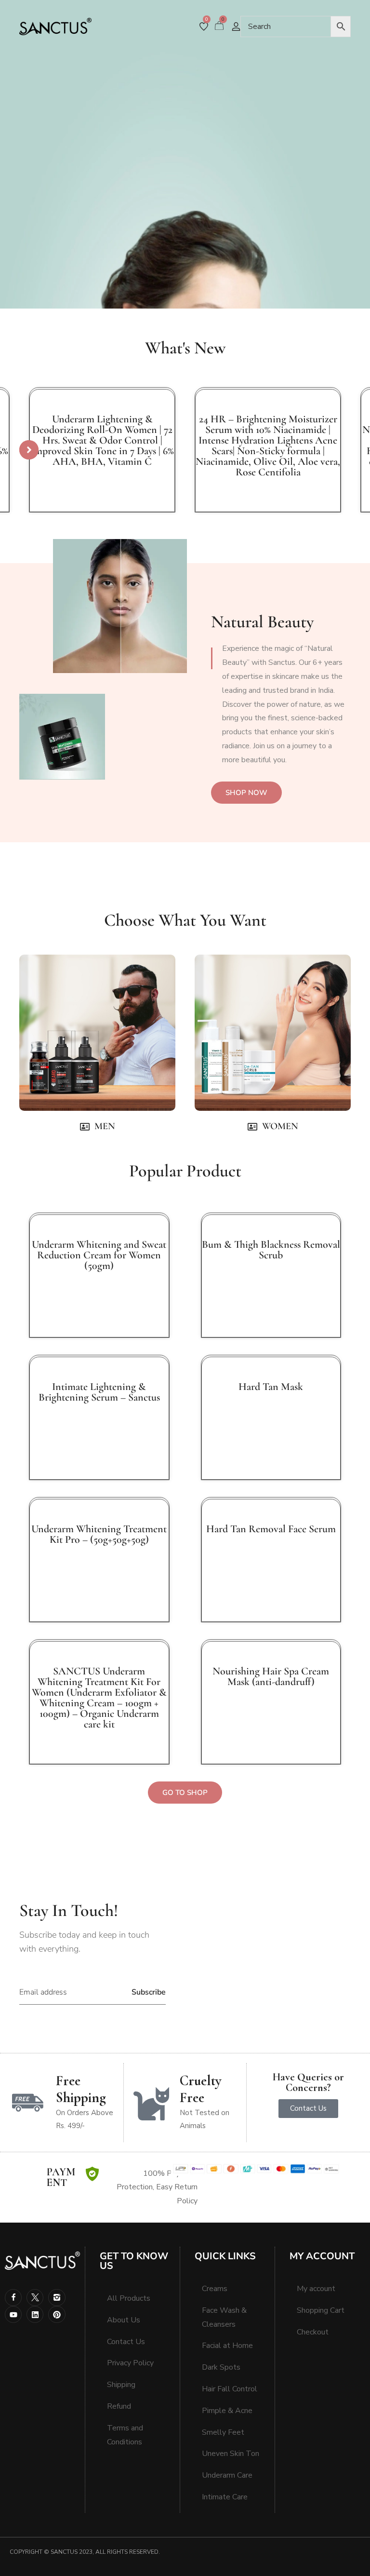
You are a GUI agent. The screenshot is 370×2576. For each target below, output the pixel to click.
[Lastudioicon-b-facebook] (13, 2298)
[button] (29, 450)
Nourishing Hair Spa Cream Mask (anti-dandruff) (271, 1676)
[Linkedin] (35, 2314)
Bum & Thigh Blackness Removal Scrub (271, 1250)
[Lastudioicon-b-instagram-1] (57, 2298)
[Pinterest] (57, 2314)
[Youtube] (13, 2314)
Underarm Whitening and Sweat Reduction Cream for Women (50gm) (99, 1255)
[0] (204, 27)
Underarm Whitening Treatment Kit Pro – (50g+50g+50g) (99, 1534)
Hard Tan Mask (271, 1387)
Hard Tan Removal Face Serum (271, 1529)
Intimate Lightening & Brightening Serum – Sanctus (99, 1392)
